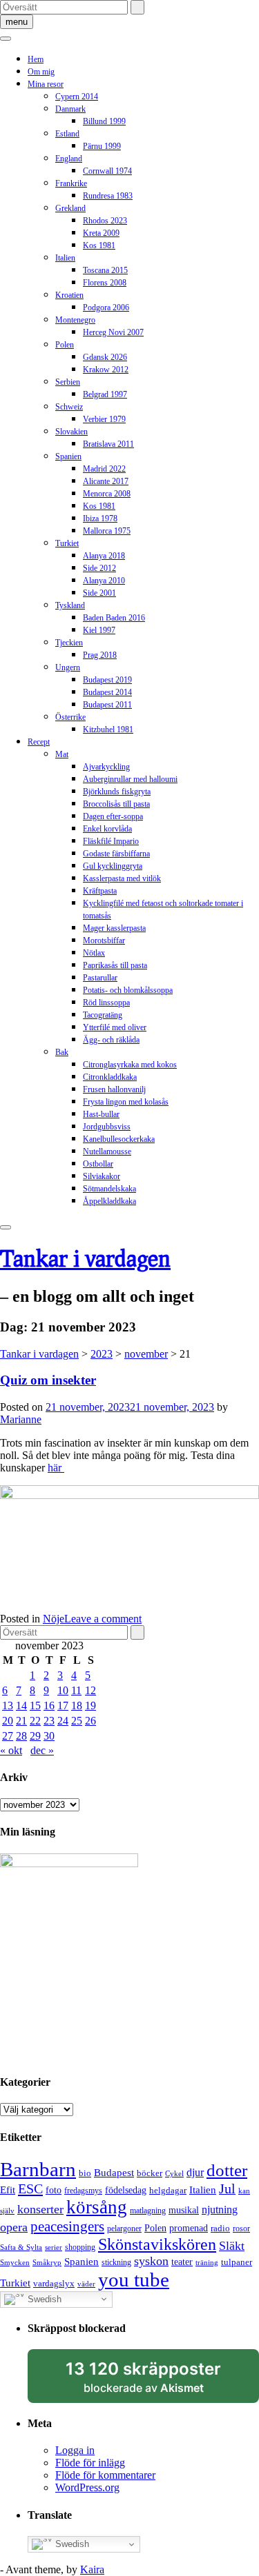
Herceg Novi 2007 (113, 332)
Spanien (68, 456)
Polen (65, 345)
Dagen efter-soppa (113, 816)
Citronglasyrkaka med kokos (130, 1065)
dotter (227, 2170)
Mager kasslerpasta (114, 928)
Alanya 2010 (104, 581)
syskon (151, 2261)
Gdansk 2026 (105, 357)
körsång (97, 2207)
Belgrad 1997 (105, 394)
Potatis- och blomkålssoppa (128, 990)
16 (49, 1705)
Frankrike (71, 183)
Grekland (70, 208)
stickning (116, 2262)
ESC (30, 2188)
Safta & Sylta (21, 2247)
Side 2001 (99, 593)
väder (86, 2284)
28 (21, 1736)
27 (8, 1736)
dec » (42, 1750)
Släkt (232, 2246)
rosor (241, 2228)
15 (35, 1705)
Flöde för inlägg (90, 2463)
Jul (227, 2188)
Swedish (43, 2298)
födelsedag (126, 2190)
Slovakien (71, 432)
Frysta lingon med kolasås (126, 1102)
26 (90, 1721)
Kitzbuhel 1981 (108, 729)
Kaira (92, 2569)
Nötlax (94, 953)
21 (21, 1721)
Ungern (68, 667)
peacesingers (67, 2226)
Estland (67, 134)
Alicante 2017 (106, 481)
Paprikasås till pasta (115, 965)
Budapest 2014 (107, 692)
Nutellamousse (107, 1151)
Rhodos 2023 (105, 221)
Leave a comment (103, 1619)
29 (35, 1736)
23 (49, 1721)
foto (54, 2190)
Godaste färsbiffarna (116, 854)
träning (207, 2263)
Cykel (174, 2174)
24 (63, 1721)
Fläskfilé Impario (111, 841)
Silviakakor (102, 1176)
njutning (220, 2210)
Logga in (75, 2450)
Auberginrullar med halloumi (130, 779)
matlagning (148, 2211)
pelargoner (124, 2228)
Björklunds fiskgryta (117, 792)
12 (90, 1690)
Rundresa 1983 (108, 196)
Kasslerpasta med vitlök (122, 878)
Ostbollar (98, 1164)
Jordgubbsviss (107, 1127)
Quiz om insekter (48, 1380)
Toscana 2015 (105, 270)
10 (63, 1690)
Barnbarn (38, 2169)
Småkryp (47, 2263)
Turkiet (67, 543)
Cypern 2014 (77, 97)
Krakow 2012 (106, 370)
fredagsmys (83, 2191)
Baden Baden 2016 (114, 618)
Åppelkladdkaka (109, 1201)
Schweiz (69, 407)
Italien (65, 258)
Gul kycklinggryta (113, 866)
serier (54, 2247)
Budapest (114, 2173)
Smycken (15, 2263)
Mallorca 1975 (107, 531)
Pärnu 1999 (102, 146)
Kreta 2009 (101, 233)
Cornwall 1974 (107, 171)
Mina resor (46, 84)
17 (63, 1705)
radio (220, 2228)
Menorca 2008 (107, 494)
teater (182, 2262)
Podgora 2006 (106, 308)
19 (90, 1705)
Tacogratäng (103, 1015)
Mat (62, 754)
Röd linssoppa (106, 1003)
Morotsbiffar (104, 940)
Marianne (21, 1419)
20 (8, 1721)
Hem (36, 59)
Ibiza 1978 (100, 519)
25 (77, 1721)
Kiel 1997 (99, 630)
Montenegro (75, 320)
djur (195, 2172)
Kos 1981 (99, 245)
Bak (62, 1052)
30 (49, 1736)
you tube (134, 2280)
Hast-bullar (101, 1114)
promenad (189, 2228)
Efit (8, 2190)
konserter (40, 2209)
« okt (11, 1750)
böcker (150, 2173)
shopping (80, 2247)
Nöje (54, 1619)
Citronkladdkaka (110, 1077)
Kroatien (69, 295)
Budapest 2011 (107, 705)
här (56, 1468)
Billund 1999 (104, 121)
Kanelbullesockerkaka (119, 1139)
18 (77, 1705)
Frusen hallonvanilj (114, 1089)
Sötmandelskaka (109, 1189)
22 (35, 1721)
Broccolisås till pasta (116, 804)
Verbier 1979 (104, 419)
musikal (184, 2210)
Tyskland (70, 605)
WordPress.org (87, 2487)
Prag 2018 (100, 655)
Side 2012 (99, 568)
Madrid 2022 (104, 469)
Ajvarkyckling (106, 767)
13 (8, 1705)
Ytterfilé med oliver (115, 1027)
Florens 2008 (105, 283)
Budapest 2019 (107, 680)
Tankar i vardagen (85, 1258)
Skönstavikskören (157, 2244)
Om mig (41, 72)
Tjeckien (69, 643)
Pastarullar (100, 978)
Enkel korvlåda (107, 829)
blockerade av (156, 2381)
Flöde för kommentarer (105, 2475)
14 (21, 1705)
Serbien (68, 382)
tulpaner (237, 2262)
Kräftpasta (100, 891)
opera (14, 2227)
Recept (39, 742)
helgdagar (168, 2190)
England (69, 159)
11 (76, 1690)
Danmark (70, 109)
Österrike (70, 717)
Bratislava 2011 (108, 444)
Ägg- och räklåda (111, 1040)
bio (85, 2173)
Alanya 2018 (104, 556)
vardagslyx (54, 2283)
